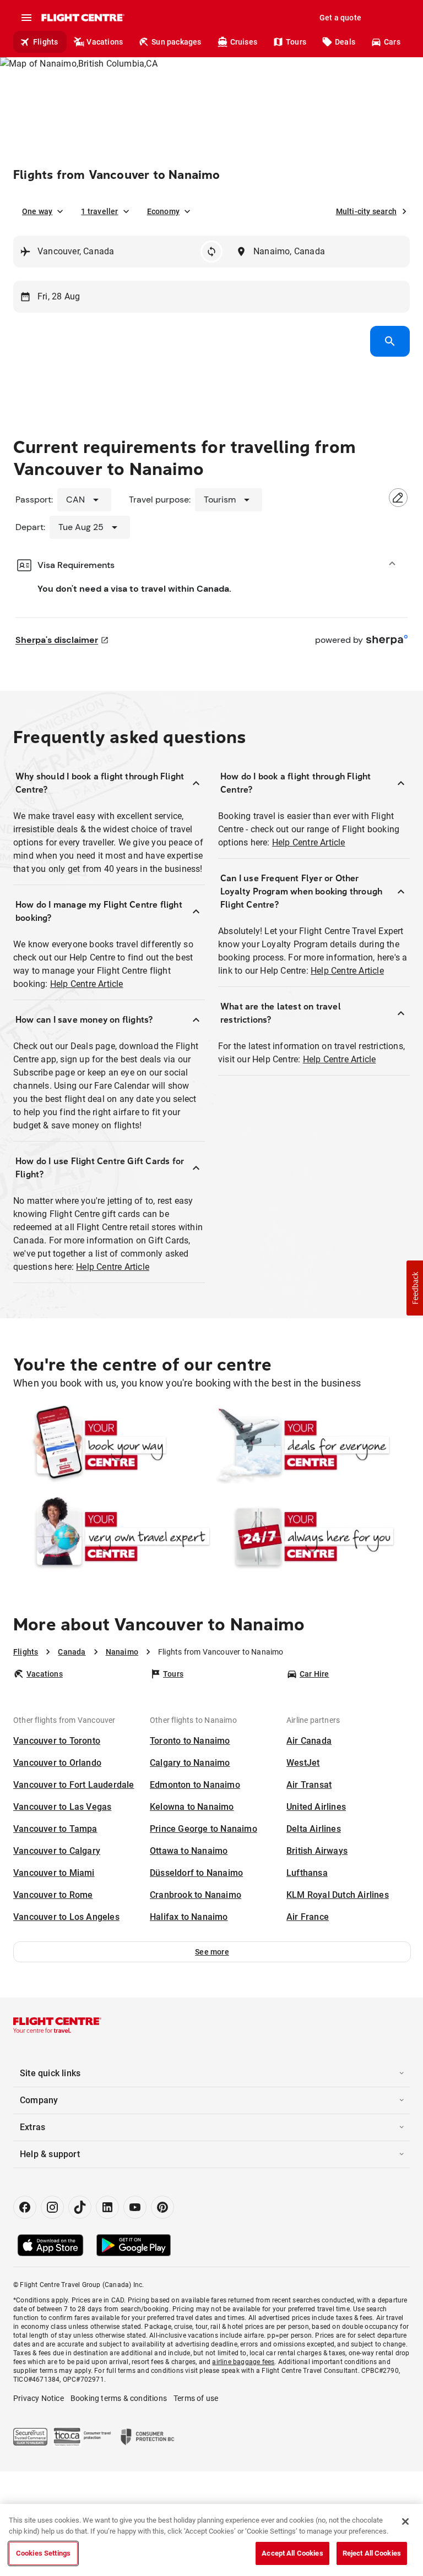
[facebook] (25, 2207)
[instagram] (52, 2207)
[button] (212, 1952)
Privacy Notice (39, 2398)
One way (37, 211)
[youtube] (135, 2207)
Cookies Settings (43, 2553)
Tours (296, 42)
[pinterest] (162, 2207)
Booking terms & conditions (119, 2398)
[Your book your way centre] (112, 1445)
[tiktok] (80, 2207)
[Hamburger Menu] (26, 18)
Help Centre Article (87, 984)
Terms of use (196, 2398)
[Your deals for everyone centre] (311, 1445)
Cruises (244, 42)
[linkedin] (107, 2207)
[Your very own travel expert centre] (112, 1537)
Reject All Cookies (372, 2553)
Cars (392, 42)
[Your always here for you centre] (311, 1537)
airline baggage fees (243, 2362)
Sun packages (176, 42)
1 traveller (99, 211)
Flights (45, 42)
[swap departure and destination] (211, 252)
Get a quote (340, 18)
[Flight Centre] (82, 18)
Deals (345, 42)
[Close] (405, 2522)
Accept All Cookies (292, 2553)
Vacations (105, 42)
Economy (163, 211)
